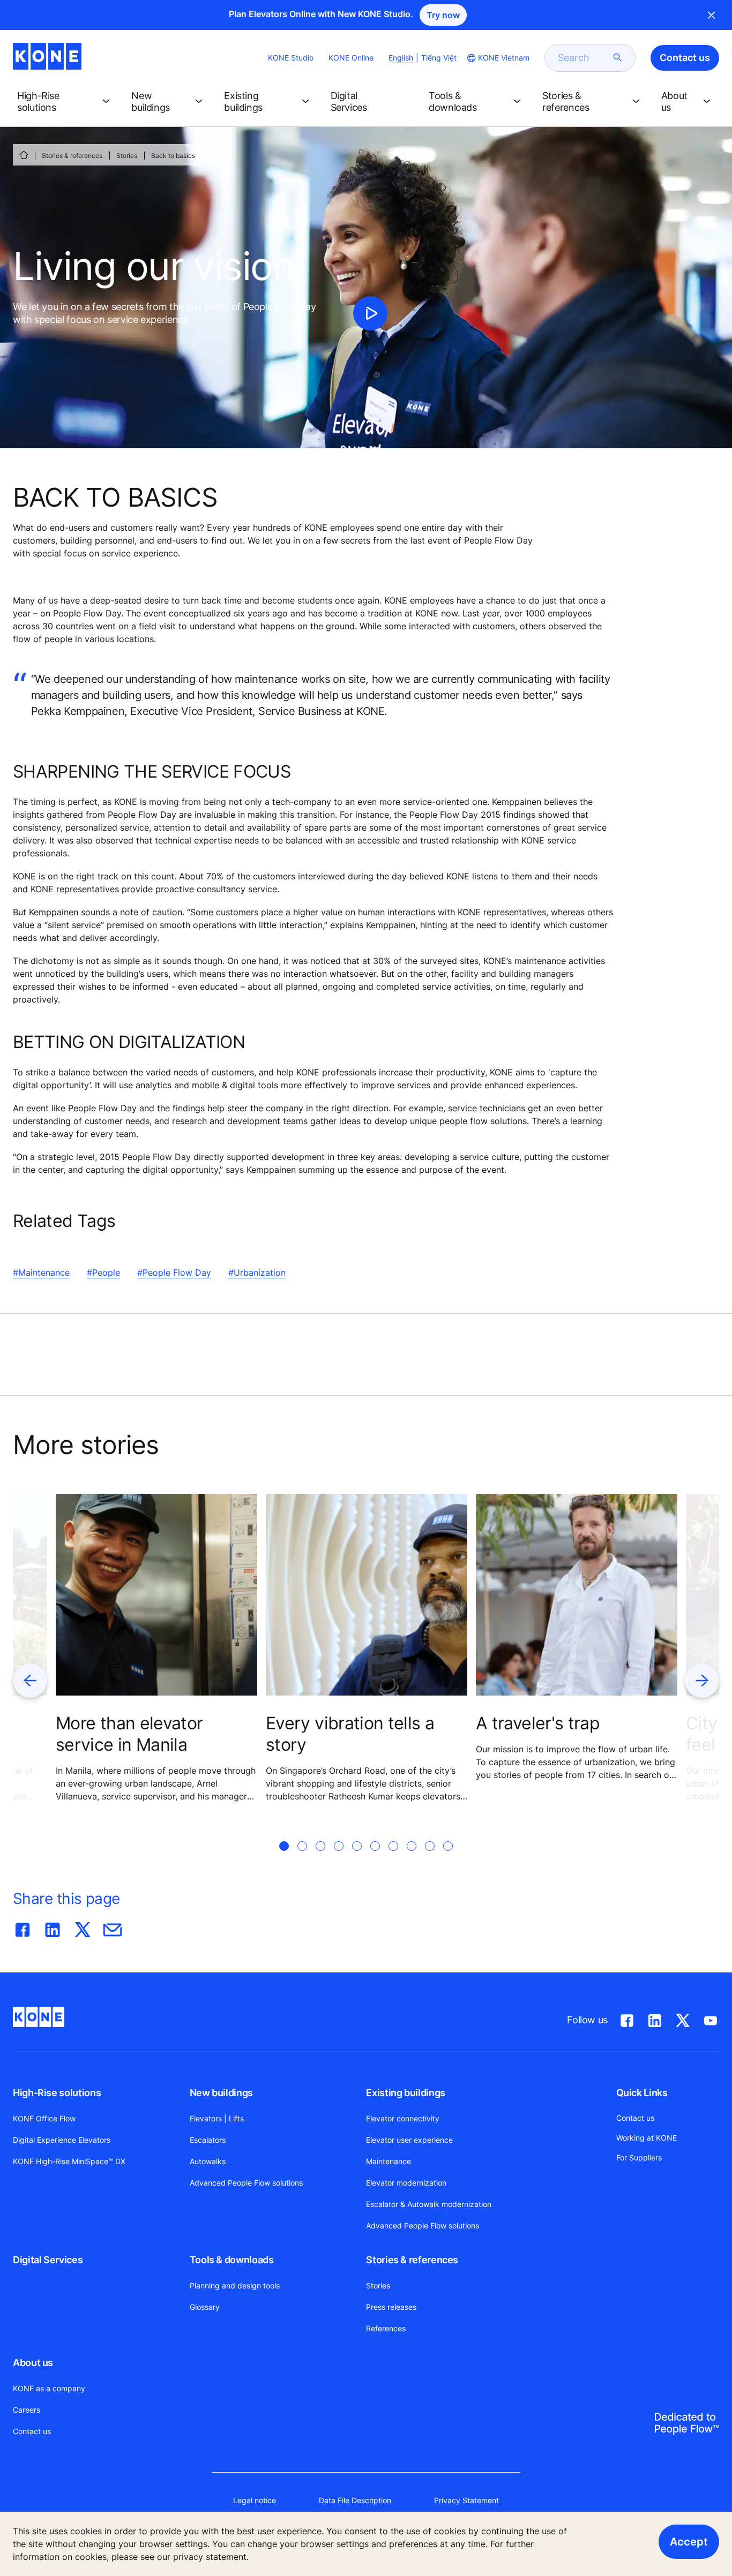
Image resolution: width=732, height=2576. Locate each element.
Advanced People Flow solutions (246, 2183)
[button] (66, 102)
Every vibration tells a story (350, 1734)
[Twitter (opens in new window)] (683, 2018)
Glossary (205, 2307)
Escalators (208, 2140)
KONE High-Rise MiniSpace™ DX (69, 2161)
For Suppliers (639, 2157)
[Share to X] (83, 1927)
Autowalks (208, 2161)
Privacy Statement (466, 2500)
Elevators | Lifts (217, 2118)
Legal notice (255, 2500)
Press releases (391, 2307)
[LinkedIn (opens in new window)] (655, 2018)
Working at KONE (647, 2138)
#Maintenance (41, 1272)
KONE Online (351, 58)
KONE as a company (49, 2388)
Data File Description (355, 2500)
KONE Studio (291, 58)
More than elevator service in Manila (129, 1734)
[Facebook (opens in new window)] (627, 2018)
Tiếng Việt (439, 58)
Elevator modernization (406, 2183)
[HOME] (24, 155)
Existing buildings (406, 2093)
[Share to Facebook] (23, 1927)
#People (103, 1272)
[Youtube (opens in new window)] (711, 2018)
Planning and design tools (235, 2285)
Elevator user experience (409, 2140)
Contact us (32, 2431)
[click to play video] (370, 313)
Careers (27, 2410)
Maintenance (389, 2161)
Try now (443, 15)
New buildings (221, 2093)
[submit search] (618, 58)
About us (33, 2363)
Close (712, 15)
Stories (127, 156)
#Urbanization (257, 1272)
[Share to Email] (113, 1927)
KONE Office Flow (44, 2118)
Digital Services (48, 2260)
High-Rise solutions (57, 2093)
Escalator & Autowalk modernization (429, 2204)
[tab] (284, 1859)
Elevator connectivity (403, 2118)
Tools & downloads (232, 2260)
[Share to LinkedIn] (53, 1927)
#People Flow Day (174, 1272)
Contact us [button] (685, 58)
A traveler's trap (538, 1723)
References (386, 2328)
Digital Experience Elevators (62, 2140)
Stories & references (72, 156)
